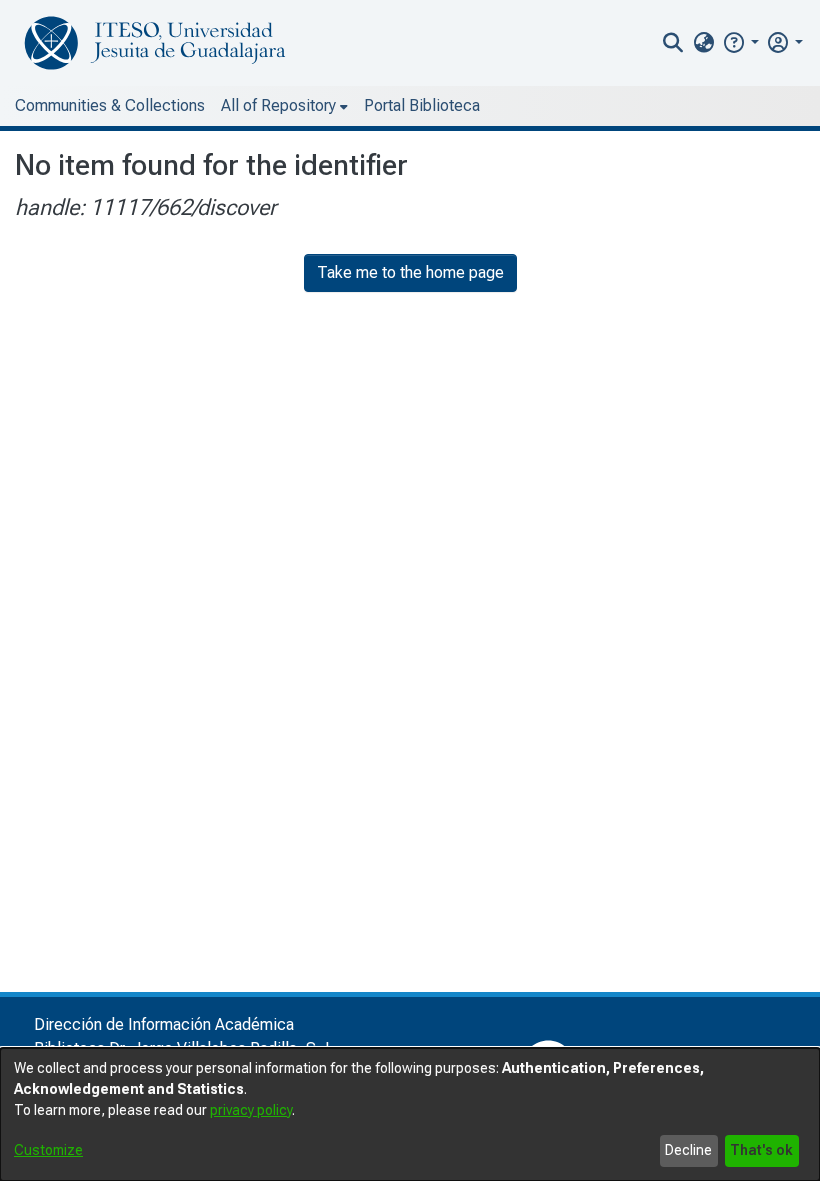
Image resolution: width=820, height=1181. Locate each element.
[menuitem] (703, 43)
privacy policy (251, 1110)
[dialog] (410, 1114)
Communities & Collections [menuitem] (110, 105)
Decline (688, 1150)
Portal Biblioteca (422, 105)
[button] (740, 42)
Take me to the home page (410, 272)
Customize (48, 1150)
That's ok (761, 1150)
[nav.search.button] (673, 43)
